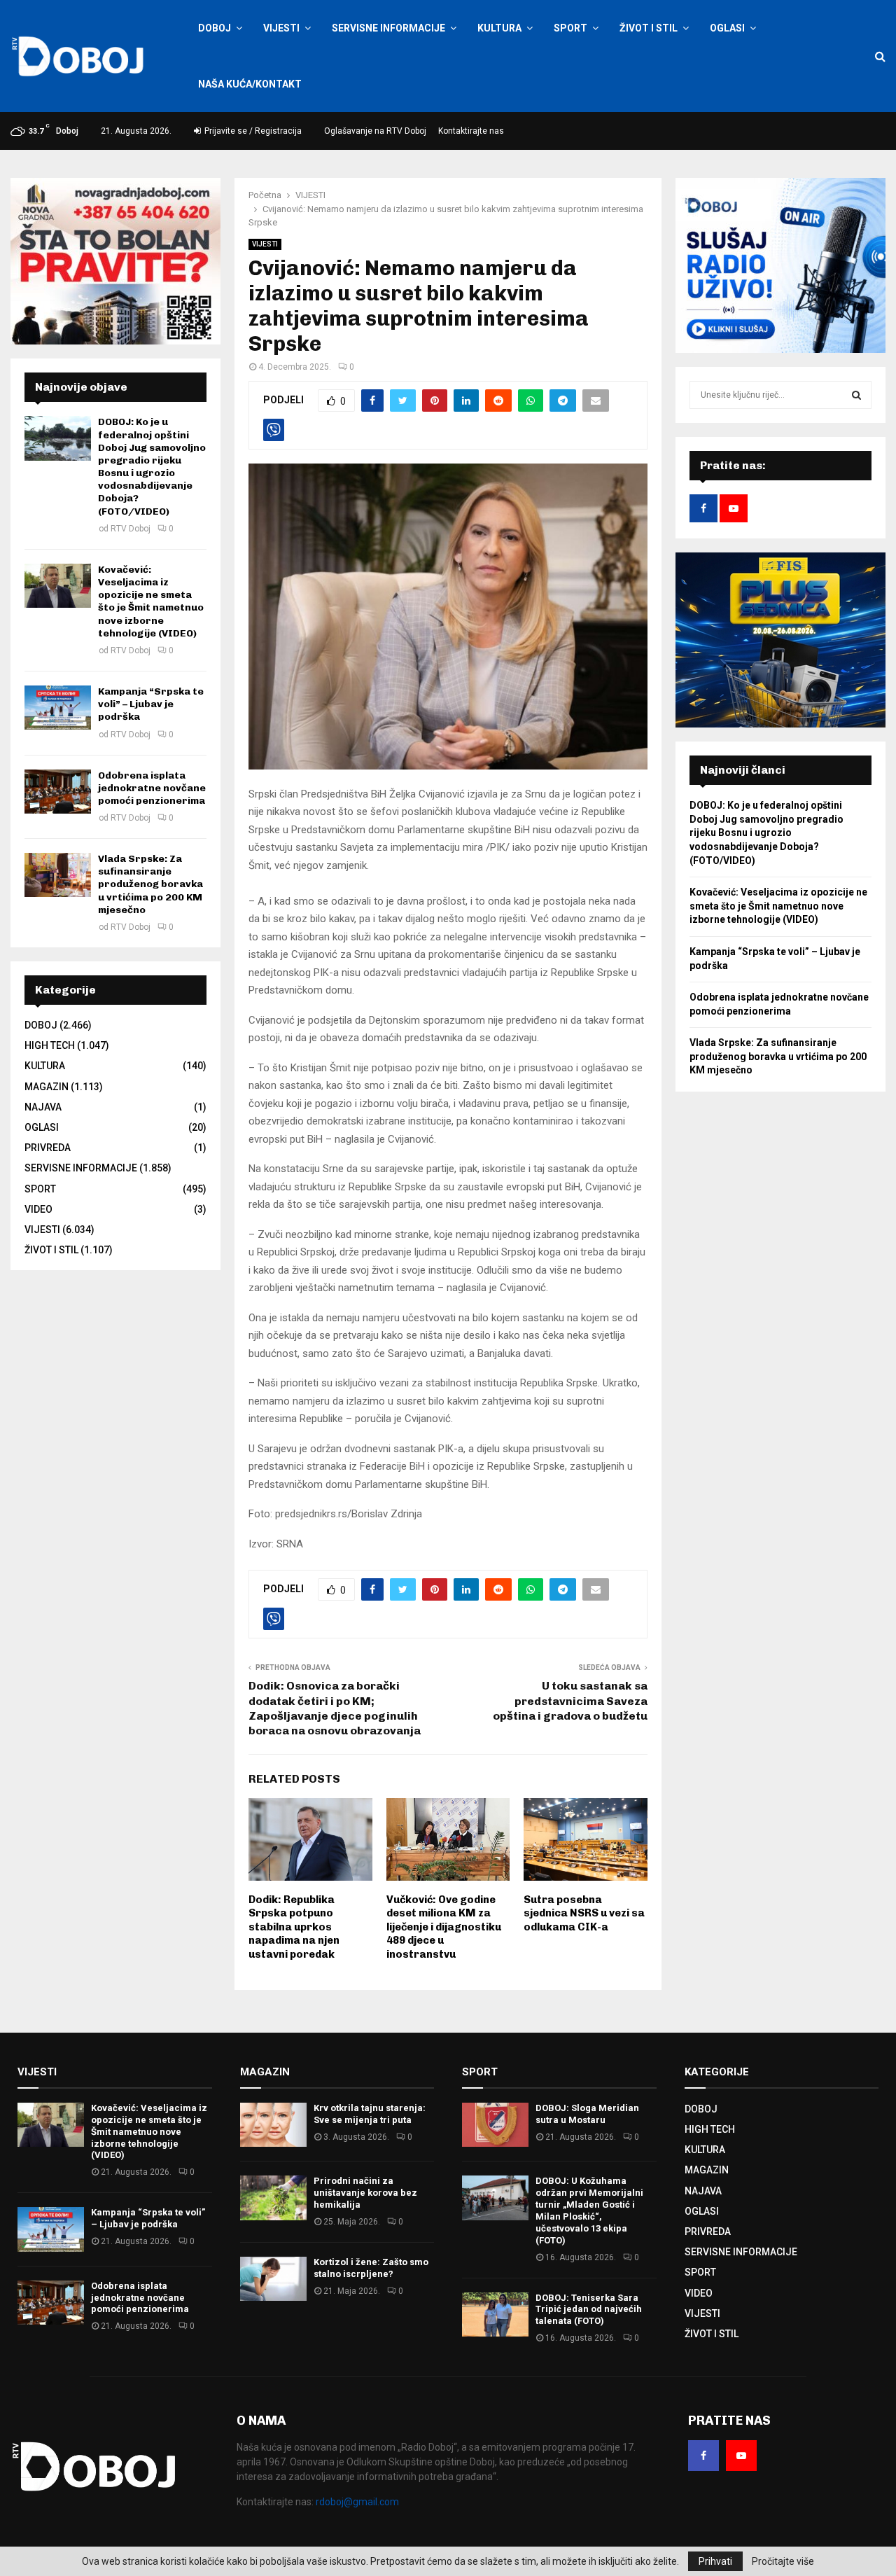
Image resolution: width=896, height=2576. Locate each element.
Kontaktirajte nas (471, 131)
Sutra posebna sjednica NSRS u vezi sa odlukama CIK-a (584, 1913)
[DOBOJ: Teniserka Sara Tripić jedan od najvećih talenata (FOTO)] (495, 2314)
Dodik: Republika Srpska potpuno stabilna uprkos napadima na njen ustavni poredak (294, 1927)
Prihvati (715, 2561)
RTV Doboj (131, 529)
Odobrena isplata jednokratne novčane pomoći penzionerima (152, 788)
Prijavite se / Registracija (252, 131)
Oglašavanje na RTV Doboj (375, 131)
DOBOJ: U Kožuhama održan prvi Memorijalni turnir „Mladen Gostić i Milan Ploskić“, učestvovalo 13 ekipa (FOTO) (589, 2210)
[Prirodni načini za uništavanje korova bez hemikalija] (273, 2198)
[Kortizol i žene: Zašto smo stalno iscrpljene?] (273, 2279)
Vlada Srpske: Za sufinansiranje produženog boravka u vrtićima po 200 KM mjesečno (150, 884)
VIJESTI (281, 28)
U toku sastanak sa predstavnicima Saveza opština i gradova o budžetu (570, 1701)
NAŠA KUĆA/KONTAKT (250, 84)
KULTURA (499, 28)
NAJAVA (43, 1107)
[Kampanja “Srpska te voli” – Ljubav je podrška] (58, 708)
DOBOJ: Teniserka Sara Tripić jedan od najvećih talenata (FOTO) (589, 2310)
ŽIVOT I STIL (649, 28)
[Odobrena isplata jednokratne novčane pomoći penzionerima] (58, 792)
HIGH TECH (50, 1045)
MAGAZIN (47, 1087)
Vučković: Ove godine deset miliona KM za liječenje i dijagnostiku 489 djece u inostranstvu (444, 1927)
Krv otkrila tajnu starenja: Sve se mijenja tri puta (370, 2114)
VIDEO (38, 1209)
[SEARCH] (856, 395)
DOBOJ (215, 28)
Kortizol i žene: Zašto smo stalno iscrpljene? (371, 2268)
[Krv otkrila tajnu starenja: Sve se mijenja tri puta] (273, 2125)
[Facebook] (703, 2456)
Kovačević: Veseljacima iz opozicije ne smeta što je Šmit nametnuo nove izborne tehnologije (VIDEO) (151, 601)
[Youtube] (741, 2456)
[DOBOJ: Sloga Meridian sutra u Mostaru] (495, 2125)
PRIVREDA (48, 1148)
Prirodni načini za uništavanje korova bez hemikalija (365, 2193)
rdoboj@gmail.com (357, 2502)
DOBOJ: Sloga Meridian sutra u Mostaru (587, 2114)
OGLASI (727, 28)
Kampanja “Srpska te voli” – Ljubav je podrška (151, 704)
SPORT (570, 28)
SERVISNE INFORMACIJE (388, 28)
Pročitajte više (783, 2561)
